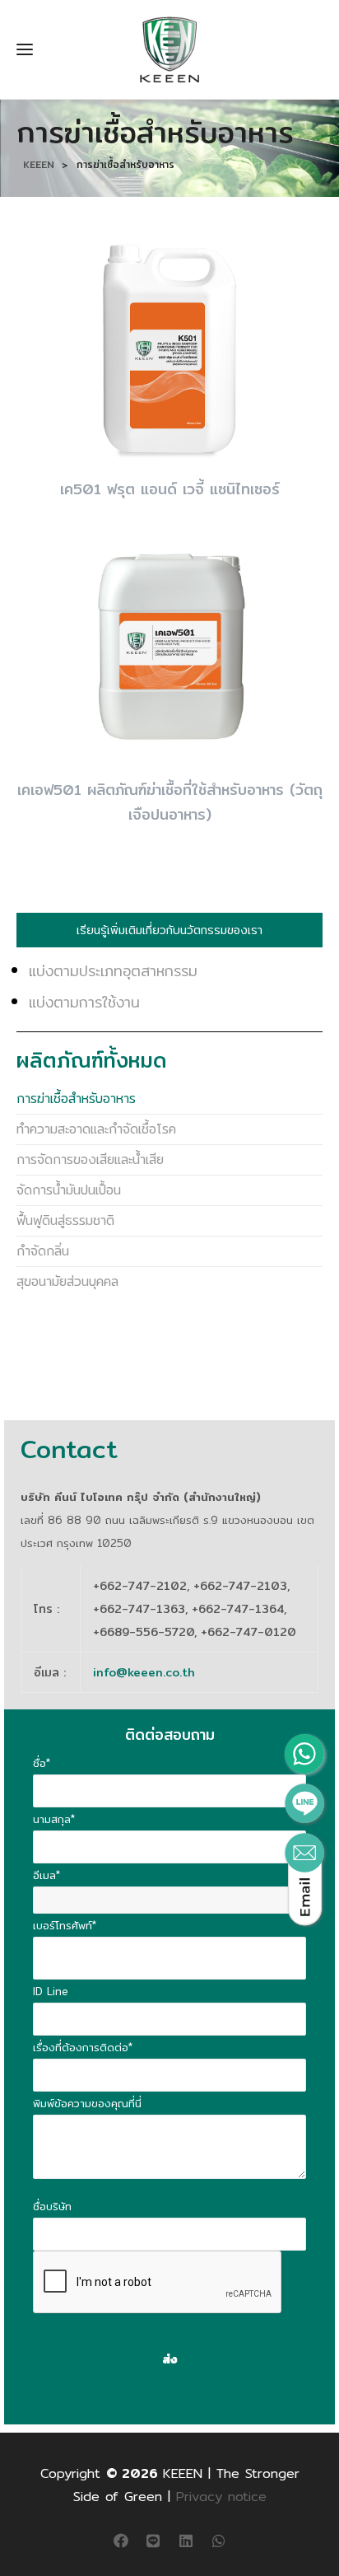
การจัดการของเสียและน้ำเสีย (90, 1159)
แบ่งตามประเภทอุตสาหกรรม (113, 971)
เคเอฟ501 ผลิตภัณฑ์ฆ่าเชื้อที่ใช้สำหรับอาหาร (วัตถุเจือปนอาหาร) (170, 802)
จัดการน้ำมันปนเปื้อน (69, 1190)
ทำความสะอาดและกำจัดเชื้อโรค (96, 1129)
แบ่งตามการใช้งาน (84, 1002)
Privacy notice (221, 2497)
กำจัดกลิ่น (43, 1251)
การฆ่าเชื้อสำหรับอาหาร (76, 1099)
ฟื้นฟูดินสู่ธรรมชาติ (65, 1220)
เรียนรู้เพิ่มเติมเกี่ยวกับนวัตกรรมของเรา (169, 930)
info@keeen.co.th (144, 1672)
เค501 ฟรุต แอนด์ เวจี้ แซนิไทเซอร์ (170, 489)
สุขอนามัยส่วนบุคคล (67, 1281)
